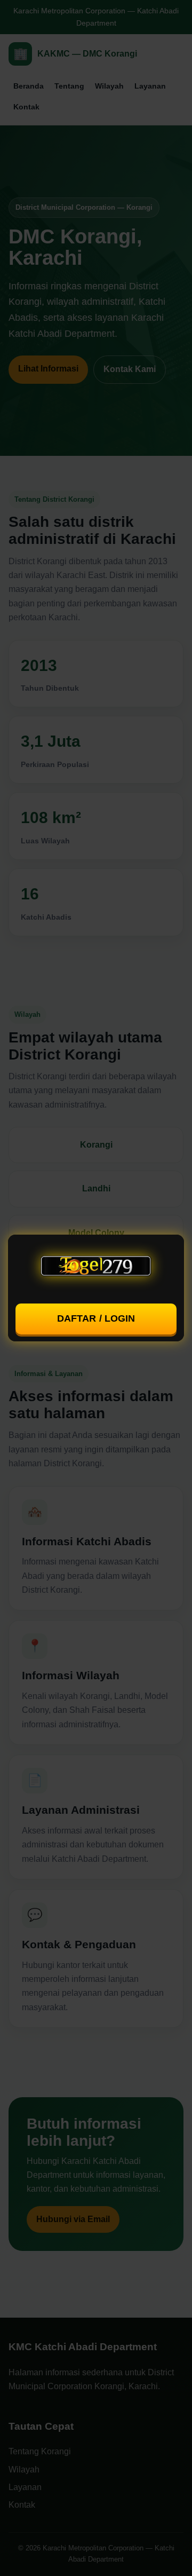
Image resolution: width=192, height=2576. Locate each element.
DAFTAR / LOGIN (96, 1318)
